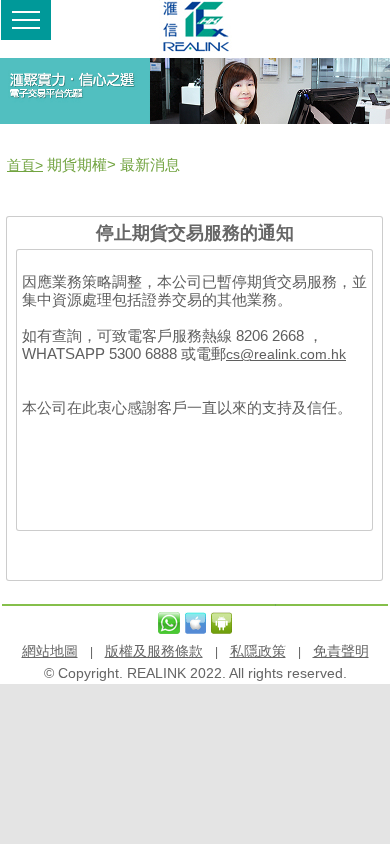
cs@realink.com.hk (286, 354)
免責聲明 (341, 651)
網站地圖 (50, 651)
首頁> (25, 165)
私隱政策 (258, 651)
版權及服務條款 (154, 651)
